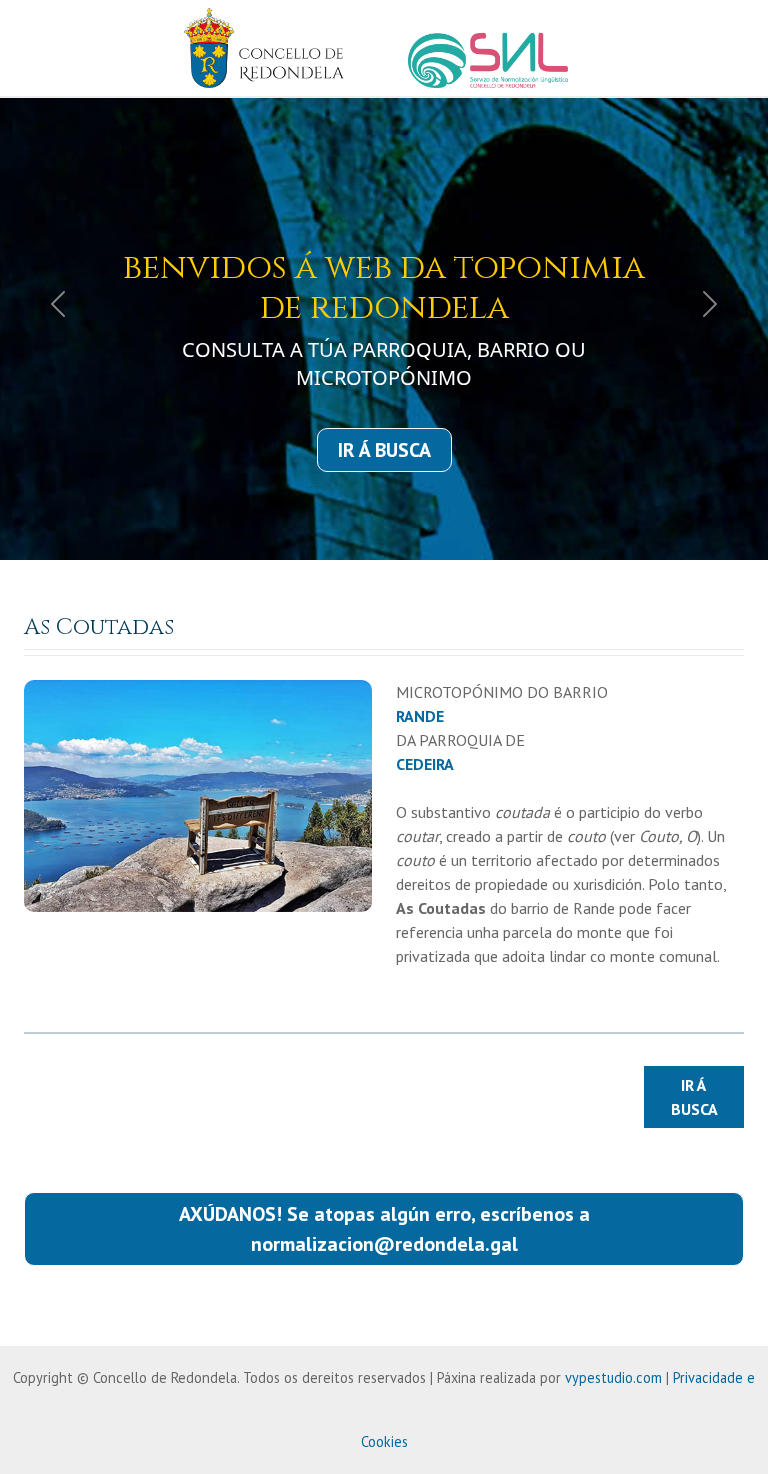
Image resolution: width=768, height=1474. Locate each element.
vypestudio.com (613, 1377)
